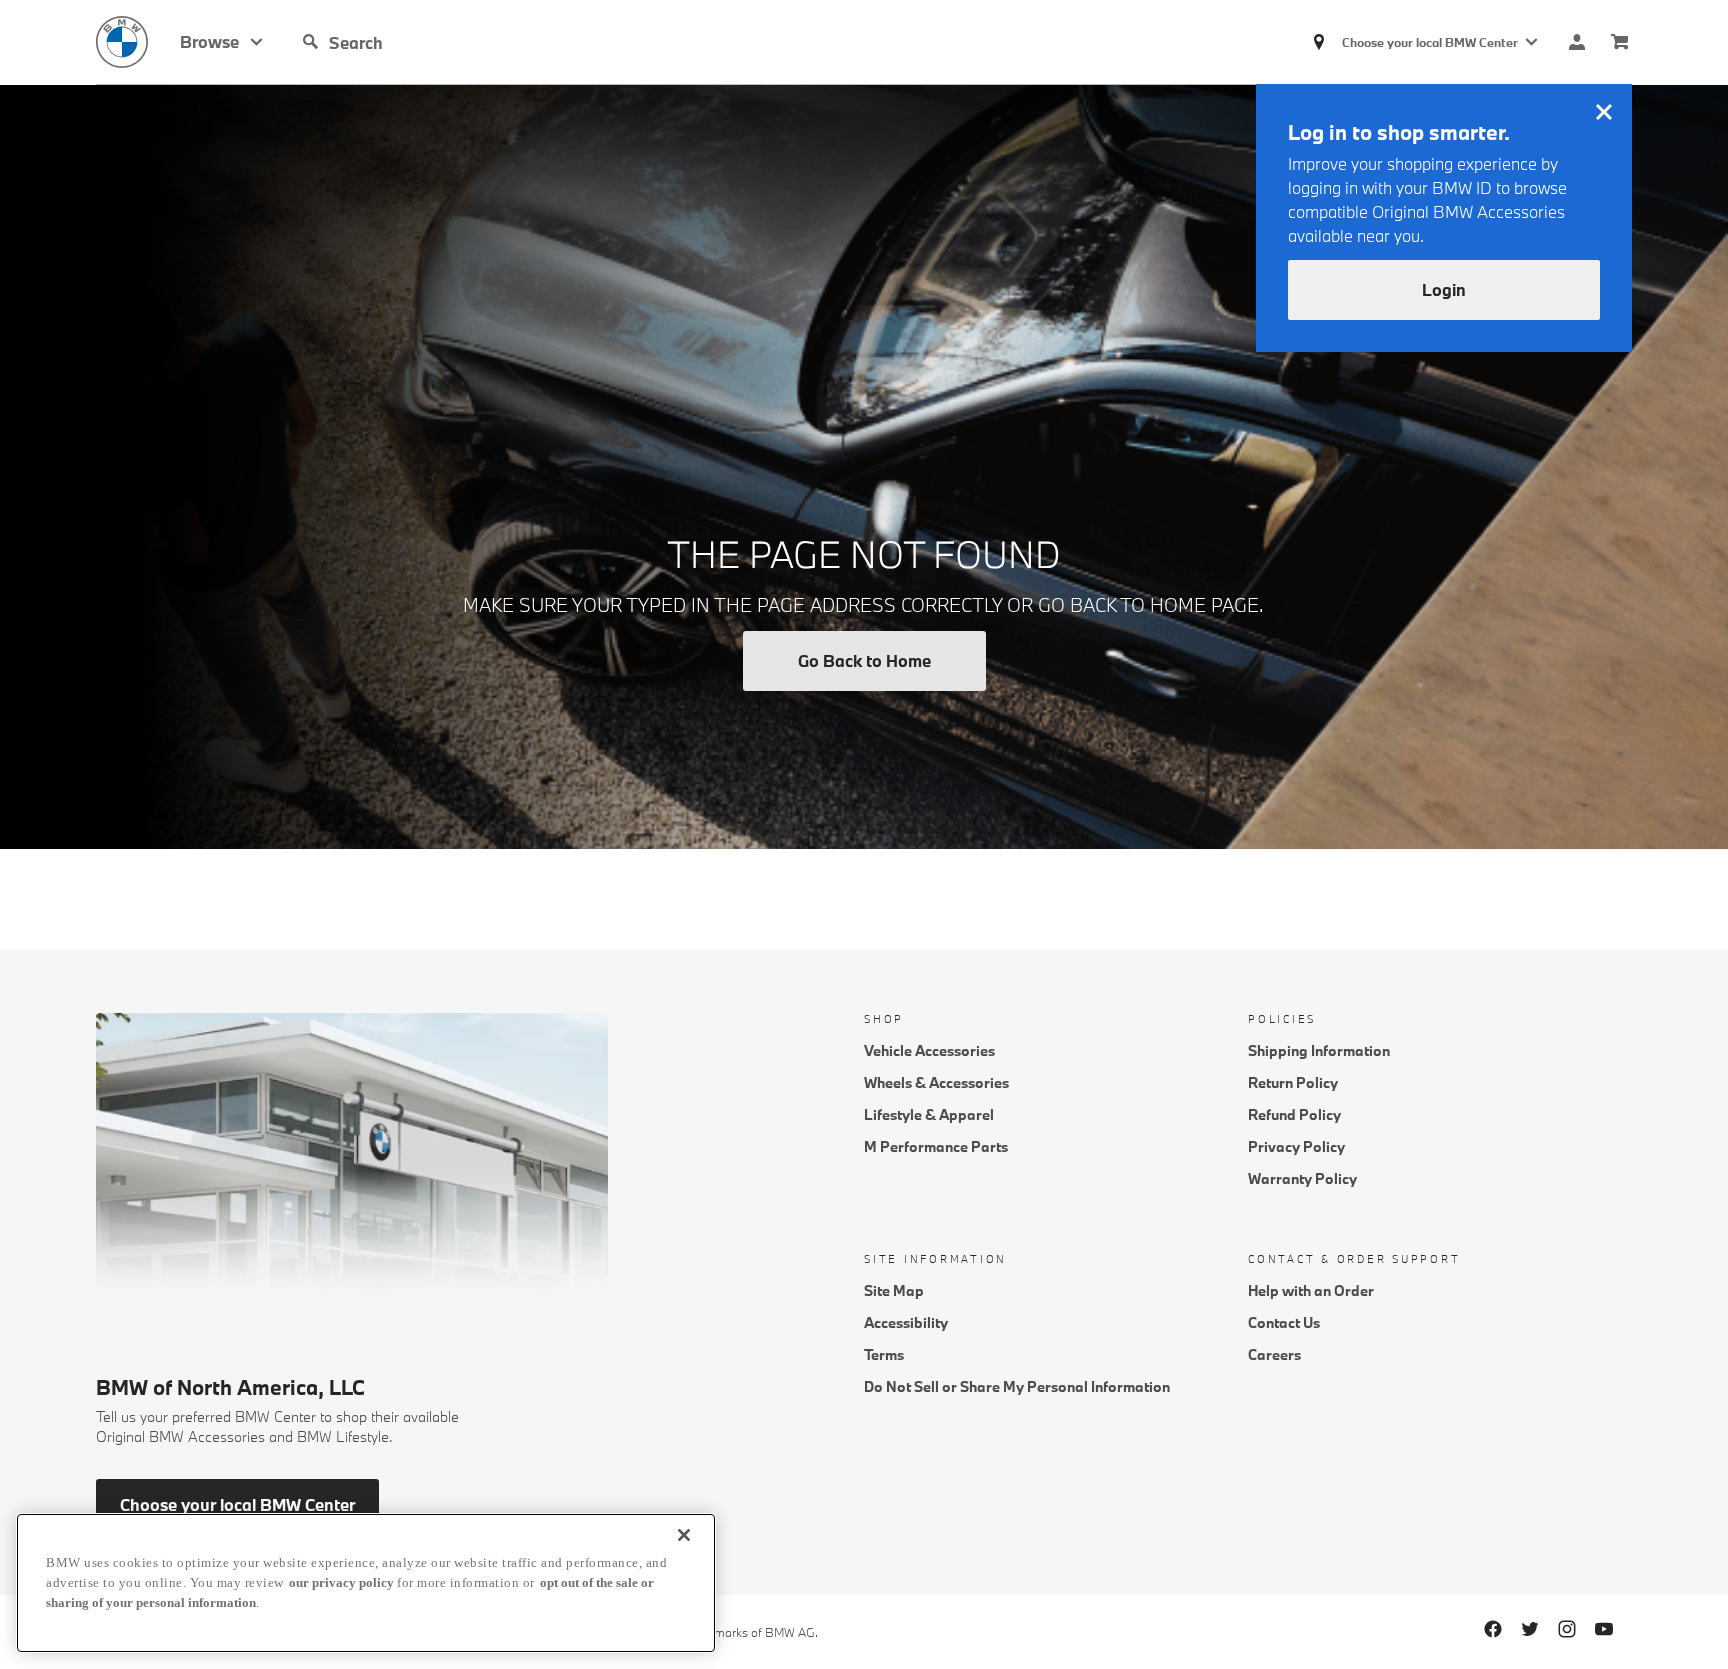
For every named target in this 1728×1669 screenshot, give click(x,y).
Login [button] (1444, 289)
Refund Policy (1294, 1114)
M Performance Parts (936, 1146)
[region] (366, 1583)
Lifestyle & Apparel (929, 1114)
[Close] (684, 1535)
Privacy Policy (1296, 1146)
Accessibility (906, 1322)
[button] (311, 42)
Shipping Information (1319, 1050)
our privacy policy (341, 1582)
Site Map (894, 1290)
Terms (884, 1354)
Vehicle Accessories (929, 1050)
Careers (1274, 1354)
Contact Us (1284, 1322)
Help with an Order (1311, 1290)
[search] (481, 42)
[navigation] (221, 42)
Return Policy (1293, 1082)
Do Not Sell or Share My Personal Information (1017, 1386)
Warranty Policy (1302, 1178)
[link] (138, 42)
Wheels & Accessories (936, 1082)
